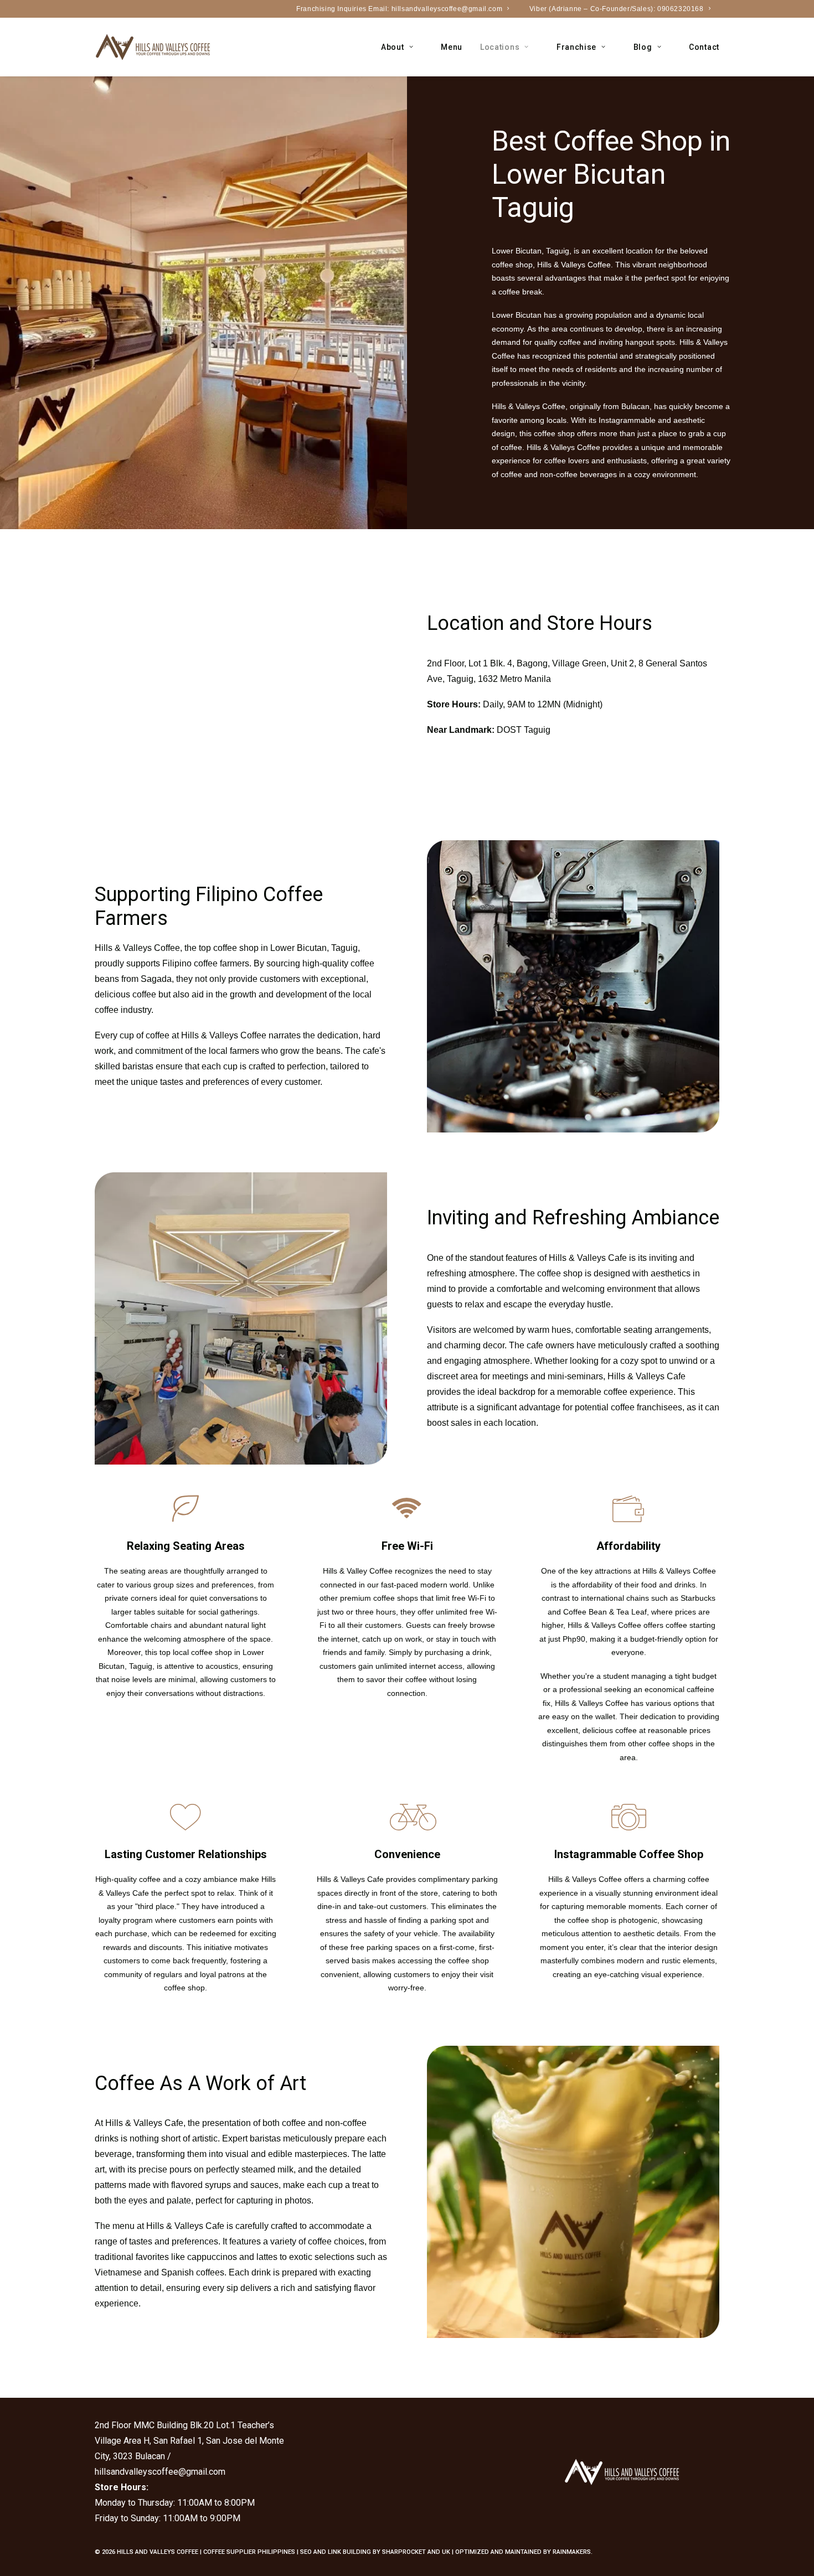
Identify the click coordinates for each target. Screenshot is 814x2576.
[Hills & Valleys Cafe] (153, 47)
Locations (500, 47)
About (393, 47)
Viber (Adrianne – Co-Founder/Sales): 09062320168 (617, 9)
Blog (643, 47)
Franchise (576, 47)
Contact (704, 47)
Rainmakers (572, 2552)
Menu (452, 47)
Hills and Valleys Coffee (158, 2552)
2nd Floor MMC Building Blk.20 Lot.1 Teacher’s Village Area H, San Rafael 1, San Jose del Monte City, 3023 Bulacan (189, 2441)
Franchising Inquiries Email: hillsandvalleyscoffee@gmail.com (399, 9)
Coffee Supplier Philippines (249, 2552)
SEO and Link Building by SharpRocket (363, 2552)
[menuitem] (408, 9)
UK (446, 2552)
